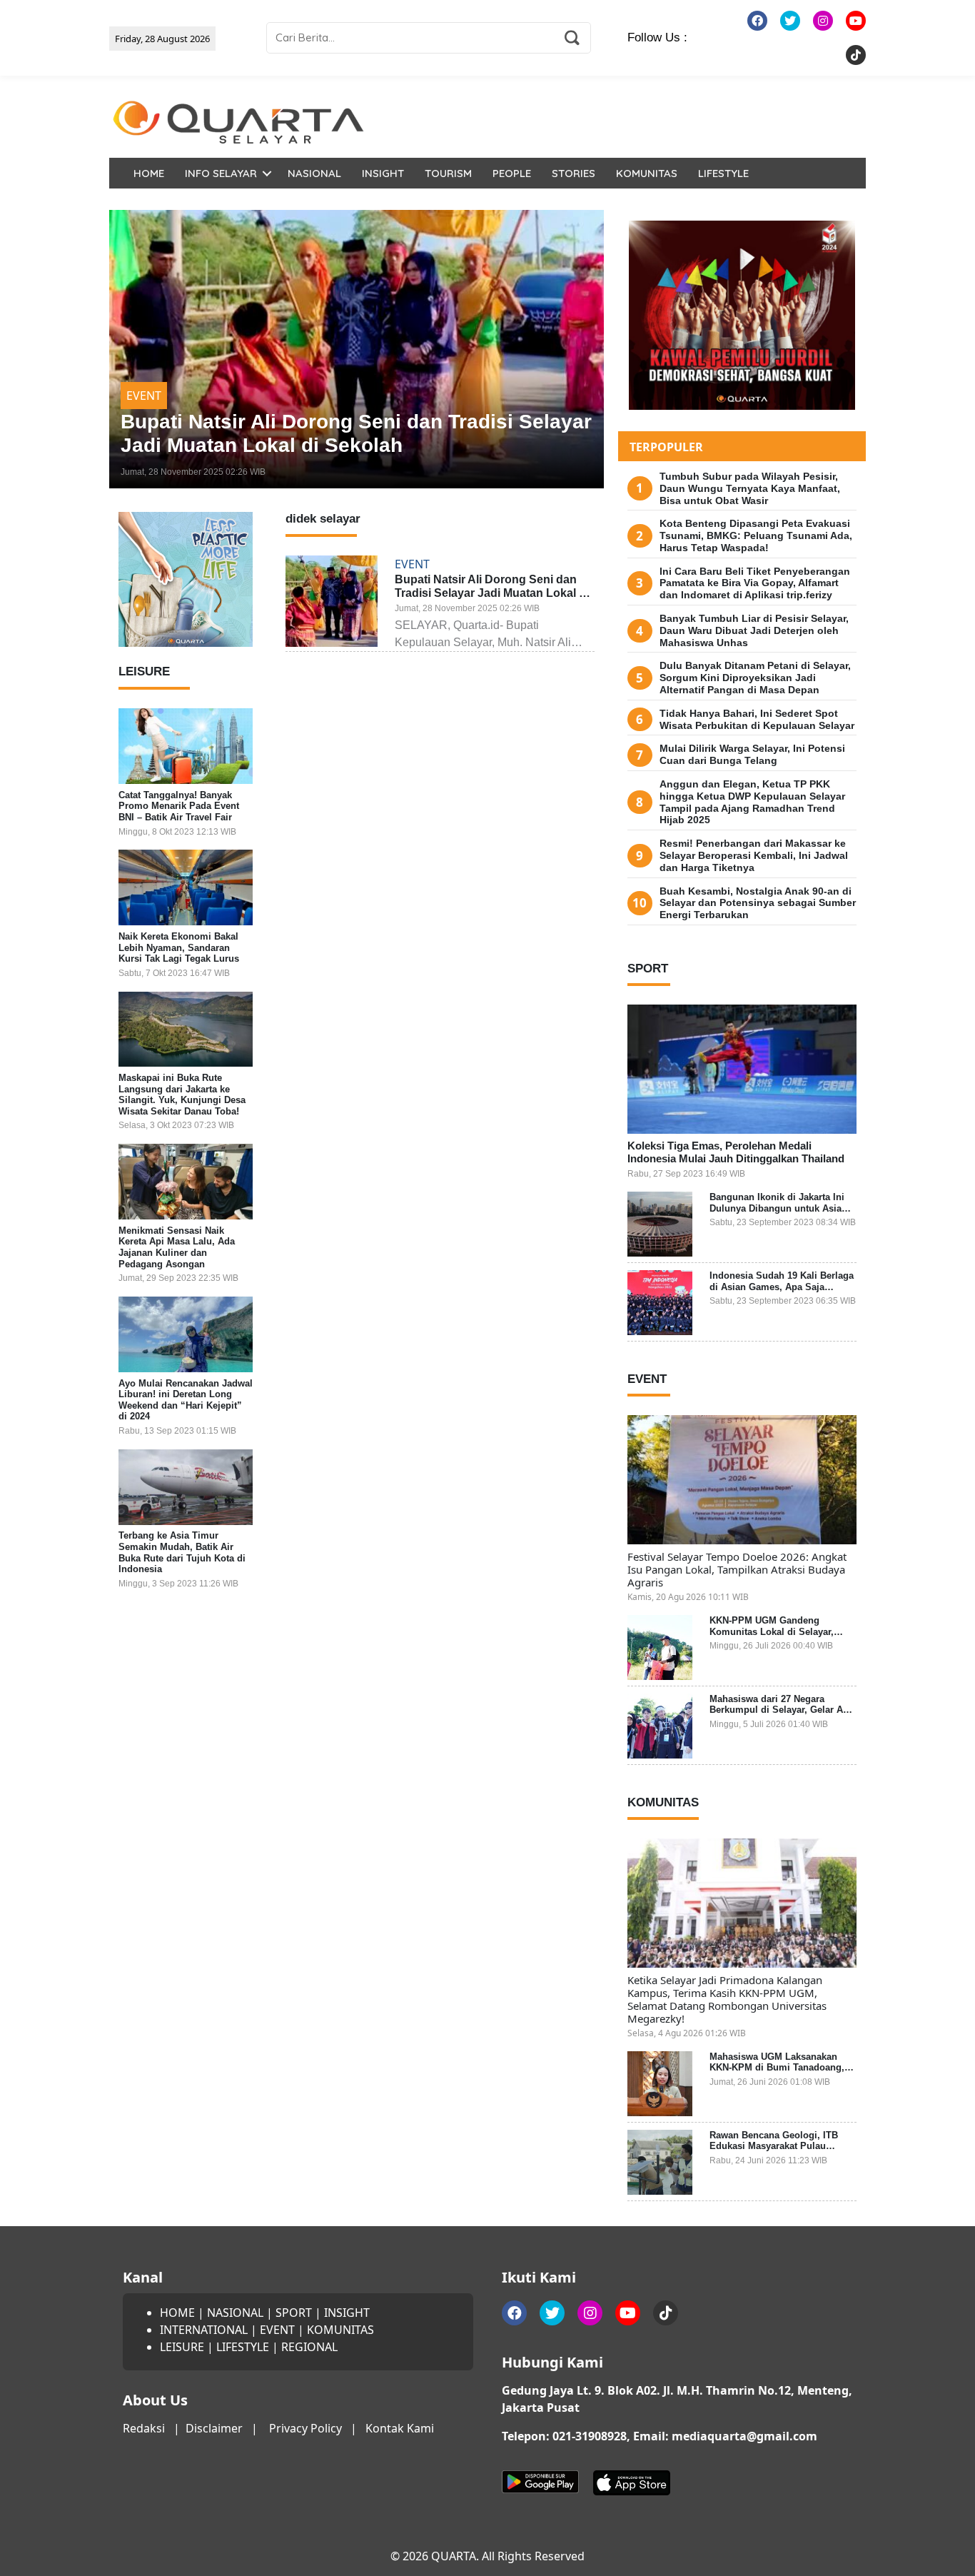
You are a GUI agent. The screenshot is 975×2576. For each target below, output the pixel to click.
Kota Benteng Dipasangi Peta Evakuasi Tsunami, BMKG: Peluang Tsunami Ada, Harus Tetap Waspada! (756, 535)
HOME (149, 173)
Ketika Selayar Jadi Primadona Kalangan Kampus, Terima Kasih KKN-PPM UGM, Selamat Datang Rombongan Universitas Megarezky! (727, 1999)
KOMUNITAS (647, 173)
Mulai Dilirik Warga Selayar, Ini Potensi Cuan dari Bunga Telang (752, 754)
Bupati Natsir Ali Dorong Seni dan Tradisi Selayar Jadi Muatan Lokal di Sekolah (492, 593)
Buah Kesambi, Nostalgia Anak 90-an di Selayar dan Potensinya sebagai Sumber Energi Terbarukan (758, 903)
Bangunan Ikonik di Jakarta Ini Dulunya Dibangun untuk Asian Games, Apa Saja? (778, 1208)
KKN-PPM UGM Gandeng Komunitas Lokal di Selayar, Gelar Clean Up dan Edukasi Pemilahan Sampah (772, 1637)
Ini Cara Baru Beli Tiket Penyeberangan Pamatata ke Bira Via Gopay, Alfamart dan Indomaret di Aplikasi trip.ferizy (755, 583)
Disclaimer (214, 2428)
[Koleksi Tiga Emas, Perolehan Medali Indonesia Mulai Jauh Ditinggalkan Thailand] (742, 1069)
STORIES (574, 173)
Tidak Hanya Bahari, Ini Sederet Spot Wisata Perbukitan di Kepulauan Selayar (757, 719)
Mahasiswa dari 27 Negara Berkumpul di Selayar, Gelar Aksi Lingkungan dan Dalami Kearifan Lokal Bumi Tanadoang (783, 1716)
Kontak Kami (400, 2428)
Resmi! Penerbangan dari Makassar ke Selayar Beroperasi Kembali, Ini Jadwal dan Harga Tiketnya (754, 855)
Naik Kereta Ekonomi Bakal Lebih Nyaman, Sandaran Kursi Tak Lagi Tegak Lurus (179, 947)
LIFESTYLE (723, 173)
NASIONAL (314, 173)
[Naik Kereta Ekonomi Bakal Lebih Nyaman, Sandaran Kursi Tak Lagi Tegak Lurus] (186, 887)
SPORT (294, 2313)
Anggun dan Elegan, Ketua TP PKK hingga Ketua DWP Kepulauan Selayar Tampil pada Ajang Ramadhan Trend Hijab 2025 (752, 802)
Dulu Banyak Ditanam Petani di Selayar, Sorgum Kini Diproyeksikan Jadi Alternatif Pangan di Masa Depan (755, 678)
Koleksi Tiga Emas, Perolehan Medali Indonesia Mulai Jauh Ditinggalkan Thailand (736, 1152)
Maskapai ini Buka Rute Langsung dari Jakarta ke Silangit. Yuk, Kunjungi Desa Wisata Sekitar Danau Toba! (182, 1095)
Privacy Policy (305, 2428)
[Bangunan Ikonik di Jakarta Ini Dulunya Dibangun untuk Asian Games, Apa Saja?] (660, 1224)
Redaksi (144, 2428)
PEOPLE (512, 173)
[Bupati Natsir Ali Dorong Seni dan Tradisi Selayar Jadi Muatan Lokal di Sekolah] (357, 349)
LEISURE (182, 2347)
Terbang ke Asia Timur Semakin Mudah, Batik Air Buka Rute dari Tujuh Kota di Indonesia (182, 1553)
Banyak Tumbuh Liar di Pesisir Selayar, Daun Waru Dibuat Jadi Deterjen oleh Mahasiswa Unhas (754, 630)
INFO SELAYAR (221, 173)
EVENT (144, 396)
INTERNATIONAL (204, 2330)
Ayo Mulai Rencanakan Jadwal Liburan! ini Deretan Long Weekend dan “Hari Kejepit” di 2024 (186, 1400)
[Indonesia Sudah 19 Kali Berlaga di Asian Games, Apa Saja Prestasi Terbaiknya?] (660, 1303)
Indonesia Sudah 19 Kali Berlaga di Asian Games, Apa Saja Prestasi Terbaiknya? (782, 1287)
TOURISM (448, 173)
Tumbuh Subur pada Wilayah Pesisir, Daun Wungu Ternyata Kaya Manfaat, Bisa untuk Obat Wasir (750, 488)
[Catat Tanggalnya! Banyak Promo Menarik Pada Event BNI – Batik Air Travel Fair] (186, 746)
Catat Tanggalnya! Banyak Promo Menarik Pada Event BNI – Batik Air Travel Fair (179, 806)
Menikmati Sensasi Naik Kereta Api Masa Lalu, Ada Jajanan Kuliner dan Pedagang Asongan (177, 1247)
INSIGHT (383, 173)
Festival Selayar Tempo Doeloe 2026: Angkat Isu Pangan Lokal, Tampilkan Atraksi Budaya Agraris (737, 1569)
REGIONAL (309, 2347)
